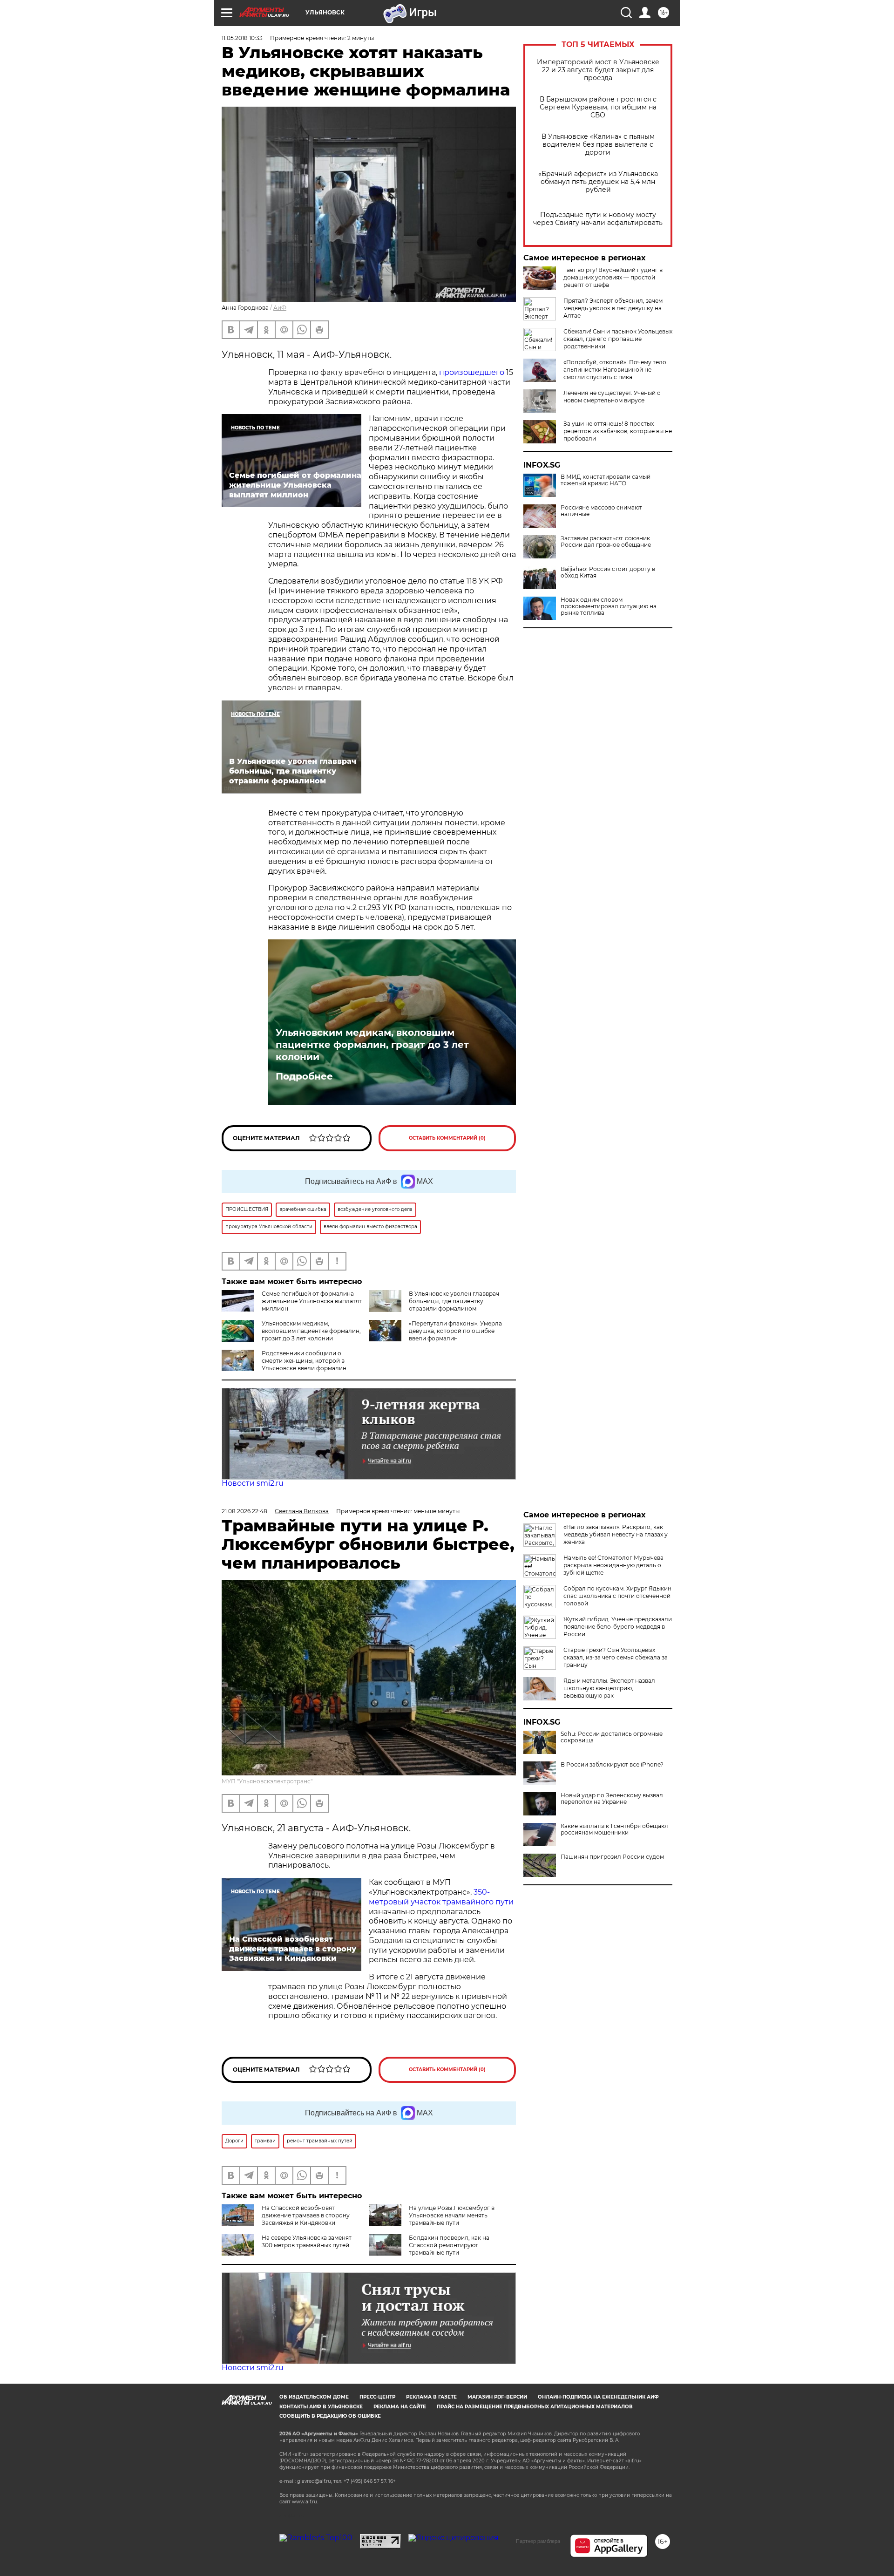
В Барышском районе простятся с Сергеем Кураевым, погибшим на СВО (598, 107)
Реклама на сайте (400, 2407)
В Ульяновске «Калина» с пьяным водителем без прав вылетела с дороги (598, 145)
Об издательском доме (314, 2397)
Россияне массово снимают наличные (601, 511)
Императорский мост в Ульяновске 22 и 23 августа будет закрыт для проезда (598, 70)
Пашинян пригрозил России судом (612, 1857)
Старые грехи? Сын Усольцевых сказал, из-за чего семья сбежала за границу (616, 1657)
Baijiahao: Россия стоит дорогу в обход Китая (608, 572)
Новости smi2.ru (253, 1483)
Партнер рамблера (538, 2541)
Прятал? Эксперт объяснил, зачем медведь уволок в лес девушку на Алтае (613, 308)
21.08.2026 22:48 (244, 1511)
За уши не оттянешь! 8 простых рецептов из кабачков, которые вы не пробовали (618, 431)
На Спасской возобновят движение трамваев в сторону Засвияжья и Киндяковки (306, 2215)
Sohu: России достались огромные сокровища (612, 1737)
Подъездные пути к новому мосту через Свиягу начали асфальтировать (598, 219)
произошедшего (472, 372)
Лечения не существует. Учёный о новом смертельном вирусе (612, 397)
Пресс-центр (377, 2397)
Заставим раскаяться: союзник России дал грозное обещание (606, 542)
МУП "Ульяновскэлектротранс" (267, 1781)
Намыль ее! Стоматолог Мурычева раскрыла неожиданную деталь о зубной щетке (613, 1565)
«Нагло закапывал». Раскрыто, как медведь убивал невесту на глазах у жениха (616, 1534)
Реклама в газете (431, 2397)
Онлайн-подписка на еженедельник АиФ (598, 2397)
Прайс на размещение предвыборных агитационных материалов (535, 2407)
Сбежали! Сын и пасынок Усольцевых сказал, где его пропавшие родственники (618, 339)
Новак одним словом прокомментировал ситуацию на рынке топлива (609, 606)
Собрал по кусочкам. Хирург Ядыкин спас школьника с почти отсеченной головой (617, 1596)
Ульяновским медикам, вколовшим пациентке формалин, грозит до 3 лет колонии (372, 1045)
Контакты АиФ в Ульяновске (321, 2407)
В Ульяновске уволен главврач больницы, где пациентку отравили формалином (454, 1301)
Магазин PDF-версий (497, 2397)
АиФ (280, 308)
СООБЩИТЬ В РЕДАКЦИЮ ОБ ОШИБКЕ (330, 2416)
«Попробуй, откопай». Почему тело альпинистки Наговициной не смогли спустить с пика (615, 370)
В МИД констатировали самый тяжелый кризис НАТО (606, 480)
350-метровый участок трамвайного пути (441, 1897)
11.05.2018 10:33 (242, 38)
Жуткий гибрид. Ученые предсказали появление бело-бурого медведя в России (618, 1627)
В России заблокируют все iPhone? (612, 1765)
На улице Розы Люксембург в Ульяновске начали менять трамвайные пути (452, 2215)
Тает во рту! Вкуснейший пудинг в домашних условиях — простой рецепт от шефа (613, 277)
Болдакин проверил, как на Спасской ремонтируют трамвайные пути (449, 2245)
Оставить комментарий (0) (447, 1138)
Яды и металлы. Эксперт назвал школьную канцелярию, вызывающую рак (609, 1688)
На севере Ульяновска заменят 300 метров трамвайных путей (307, 2241)
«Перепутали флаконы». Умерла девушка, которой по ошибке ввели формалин (455, 1331)
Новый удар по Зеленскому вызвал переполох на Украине (612, 1799)
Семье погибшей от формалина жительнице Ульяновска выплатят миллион (312, 1301)
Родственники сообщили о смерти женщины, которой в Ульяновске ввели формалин (304, 1361)
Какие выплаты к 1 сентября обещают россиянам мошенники (615, 1829)
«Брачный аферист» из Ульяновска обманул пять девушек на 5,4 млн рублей (598, 182)
